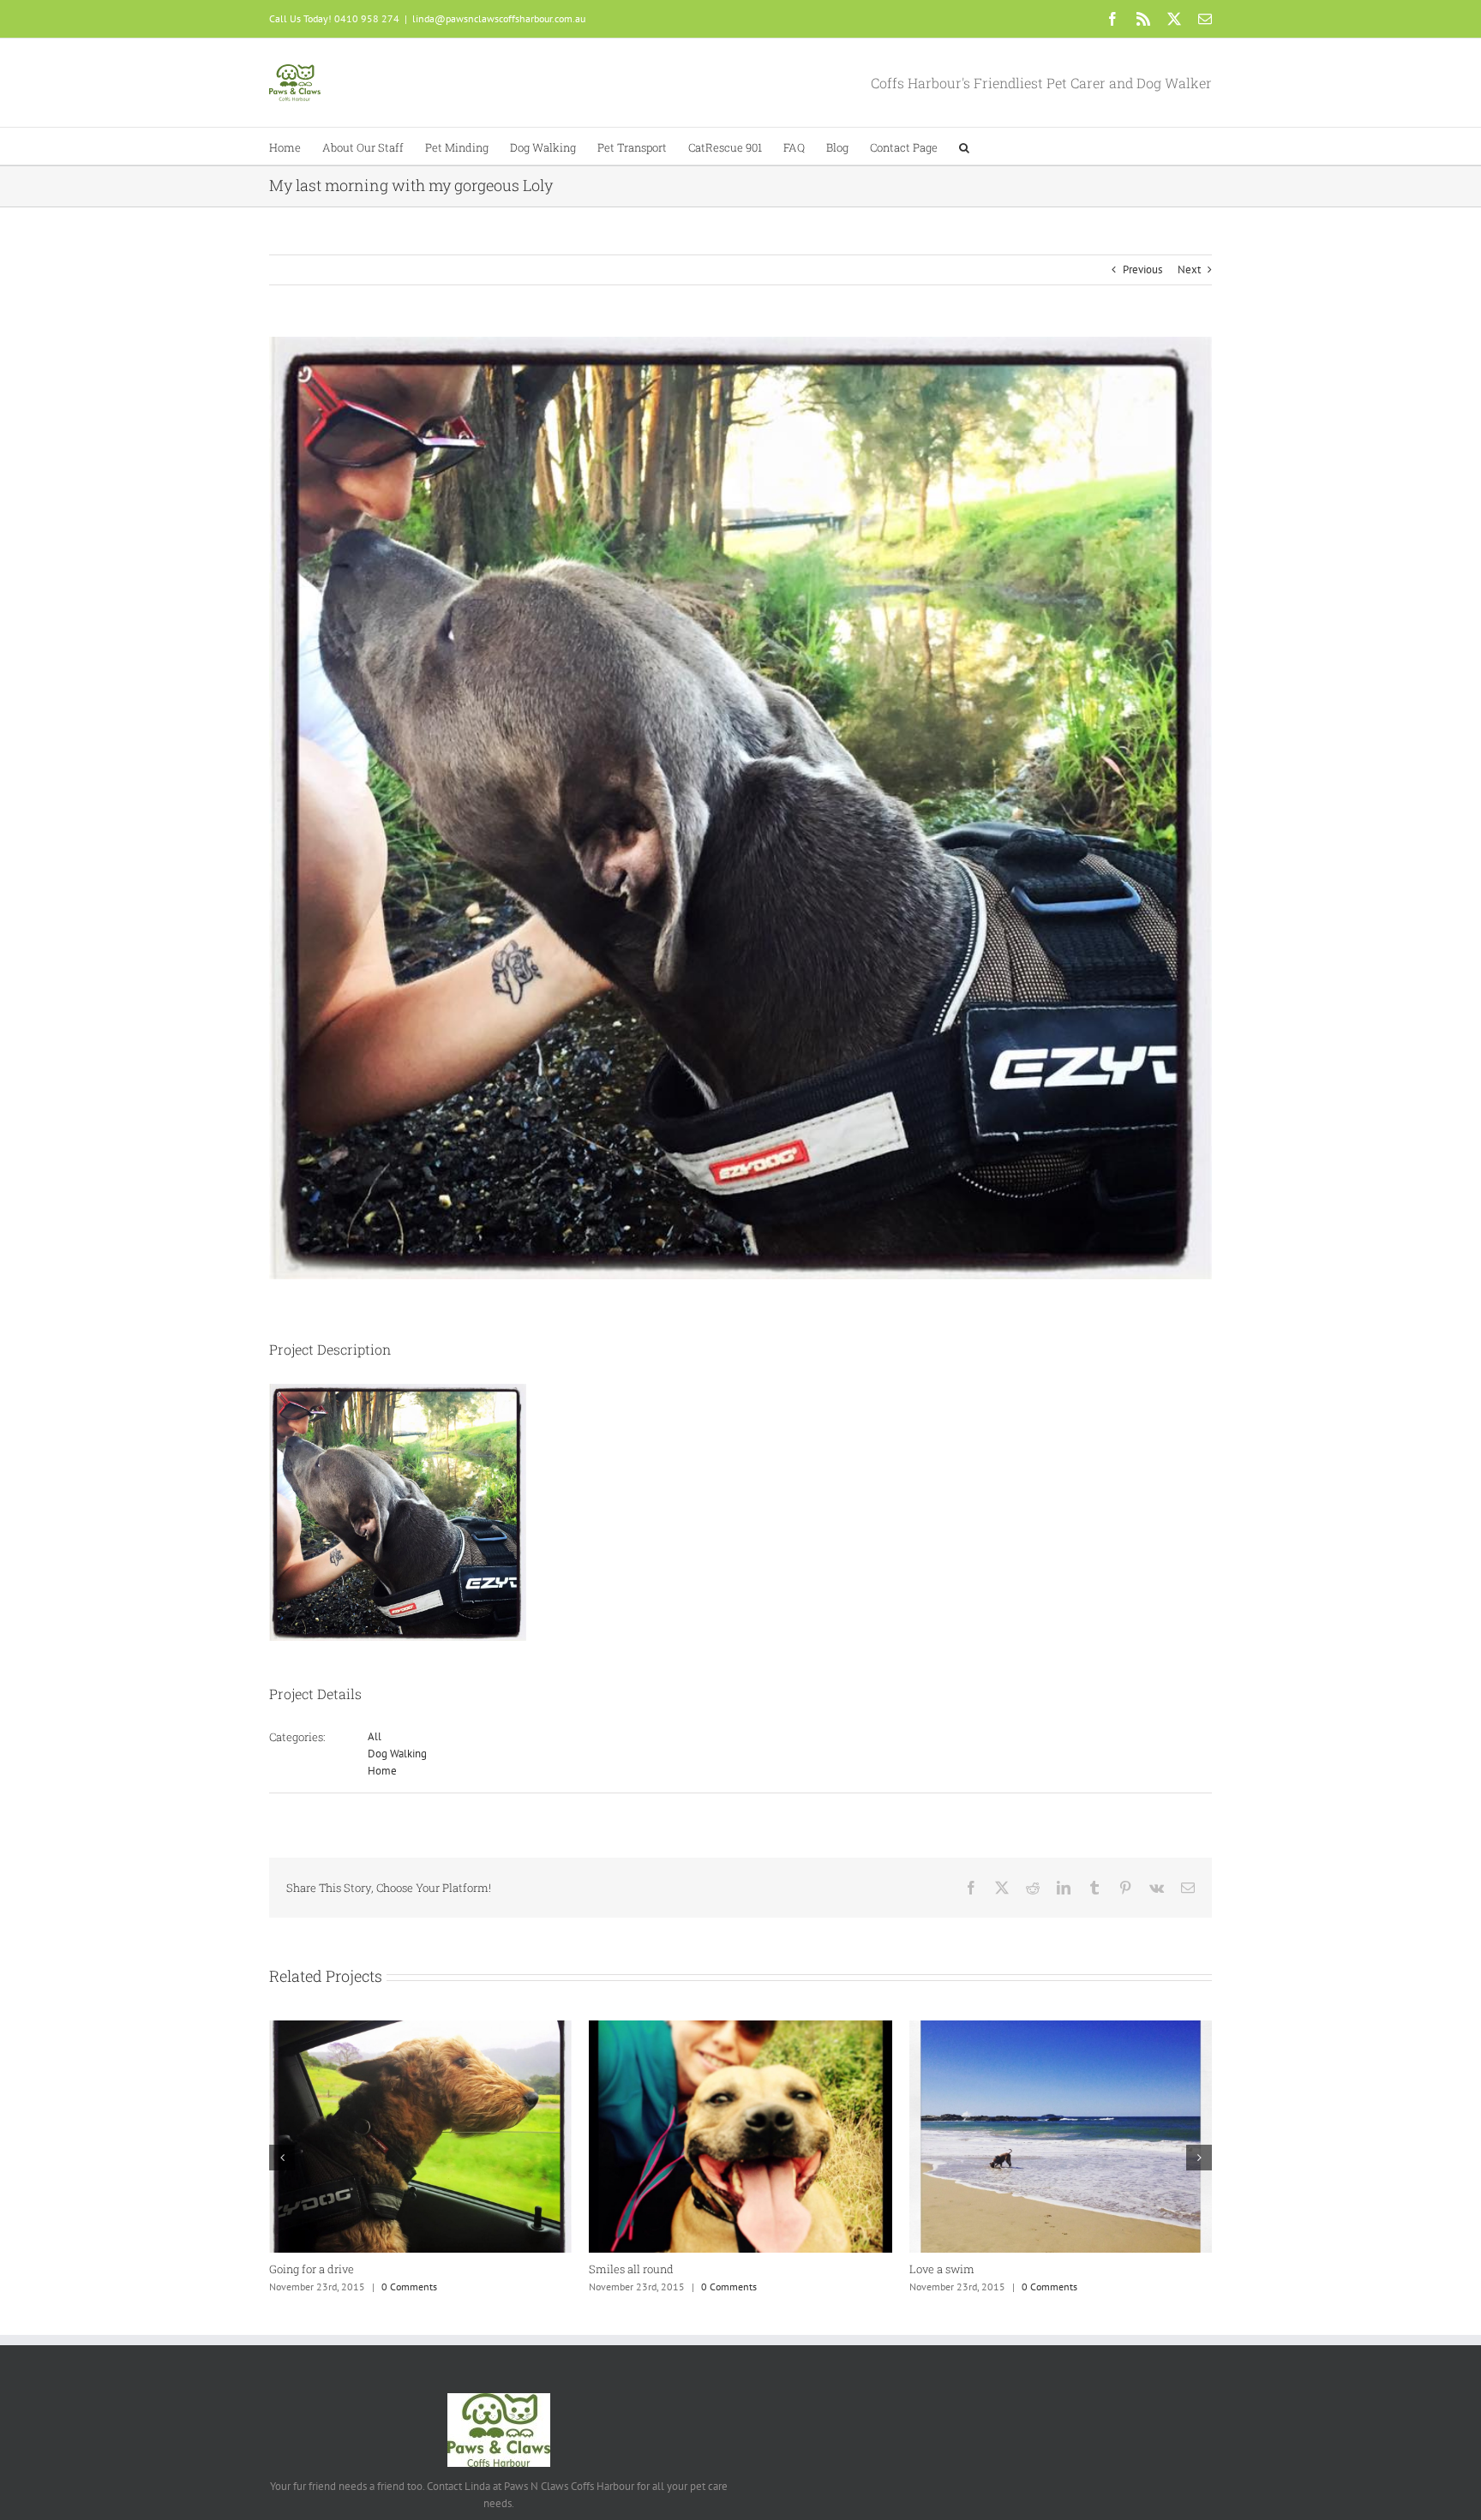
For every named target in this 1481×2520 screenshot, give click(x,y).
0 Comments (409, 2287)
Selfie (603, 2269)
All (375, 1736)
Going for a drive (952, 2269)
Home (382, 1771)
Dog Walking (397, 1754)
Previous (1142, 269)
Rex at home (302, 2269)
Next (1189, 269)
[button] (964, 146)
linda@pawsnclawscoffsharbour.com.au (499, 18)
